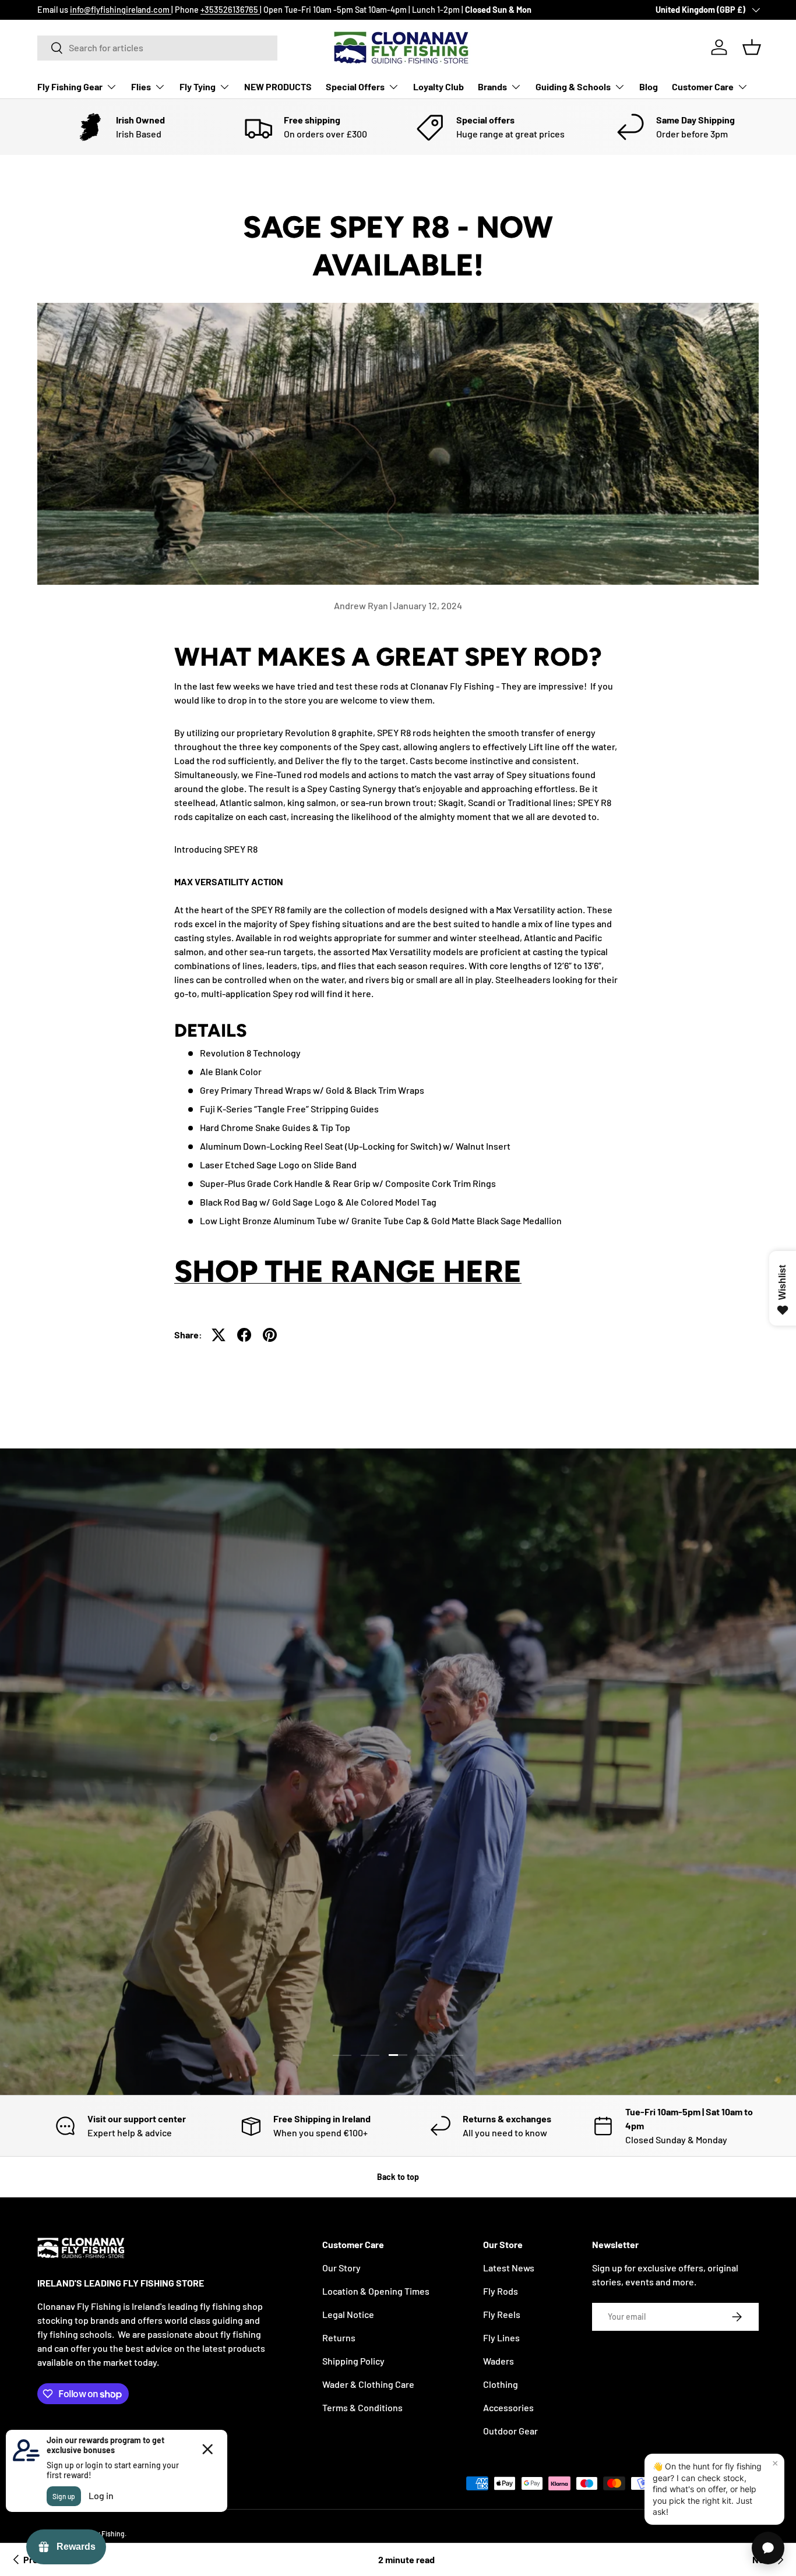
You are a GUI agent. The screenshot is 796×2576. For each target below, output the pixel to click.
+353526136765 (230, 10)
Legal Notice (348, 2314)
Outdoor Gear (510, 2431)
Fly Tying (198, 86)
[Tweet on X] (219, 1335)
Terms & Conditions (362, 2407)
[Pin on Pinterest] (270, 1335)
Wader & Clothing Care (368, 2384)
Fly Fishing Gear (70, 86)
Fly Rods (501, 2291)
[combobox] (157, 47)
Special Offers (355, 86)
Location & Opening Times (376, 2291)
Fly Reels (502, 2314)
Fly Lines (501, 2338)
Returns (339, 2338)
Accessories (508, 2407)
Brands (492, 86)
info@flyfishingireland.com (121, 10)
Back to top (398, 2177)
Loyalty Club (438, 86)
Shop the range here (348, 1271)
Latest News (509, 2268)
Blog (649, 86)
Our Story (341, 2268)
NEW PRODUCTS (278, 86)
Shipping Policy (353, 2361)
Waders (499, 2361)
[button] (752, 47)
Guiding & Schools (573, 86)
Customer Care (703, 86)
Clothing (501, 2384)
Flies (141, 86)
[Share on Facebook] (244, 1335)
